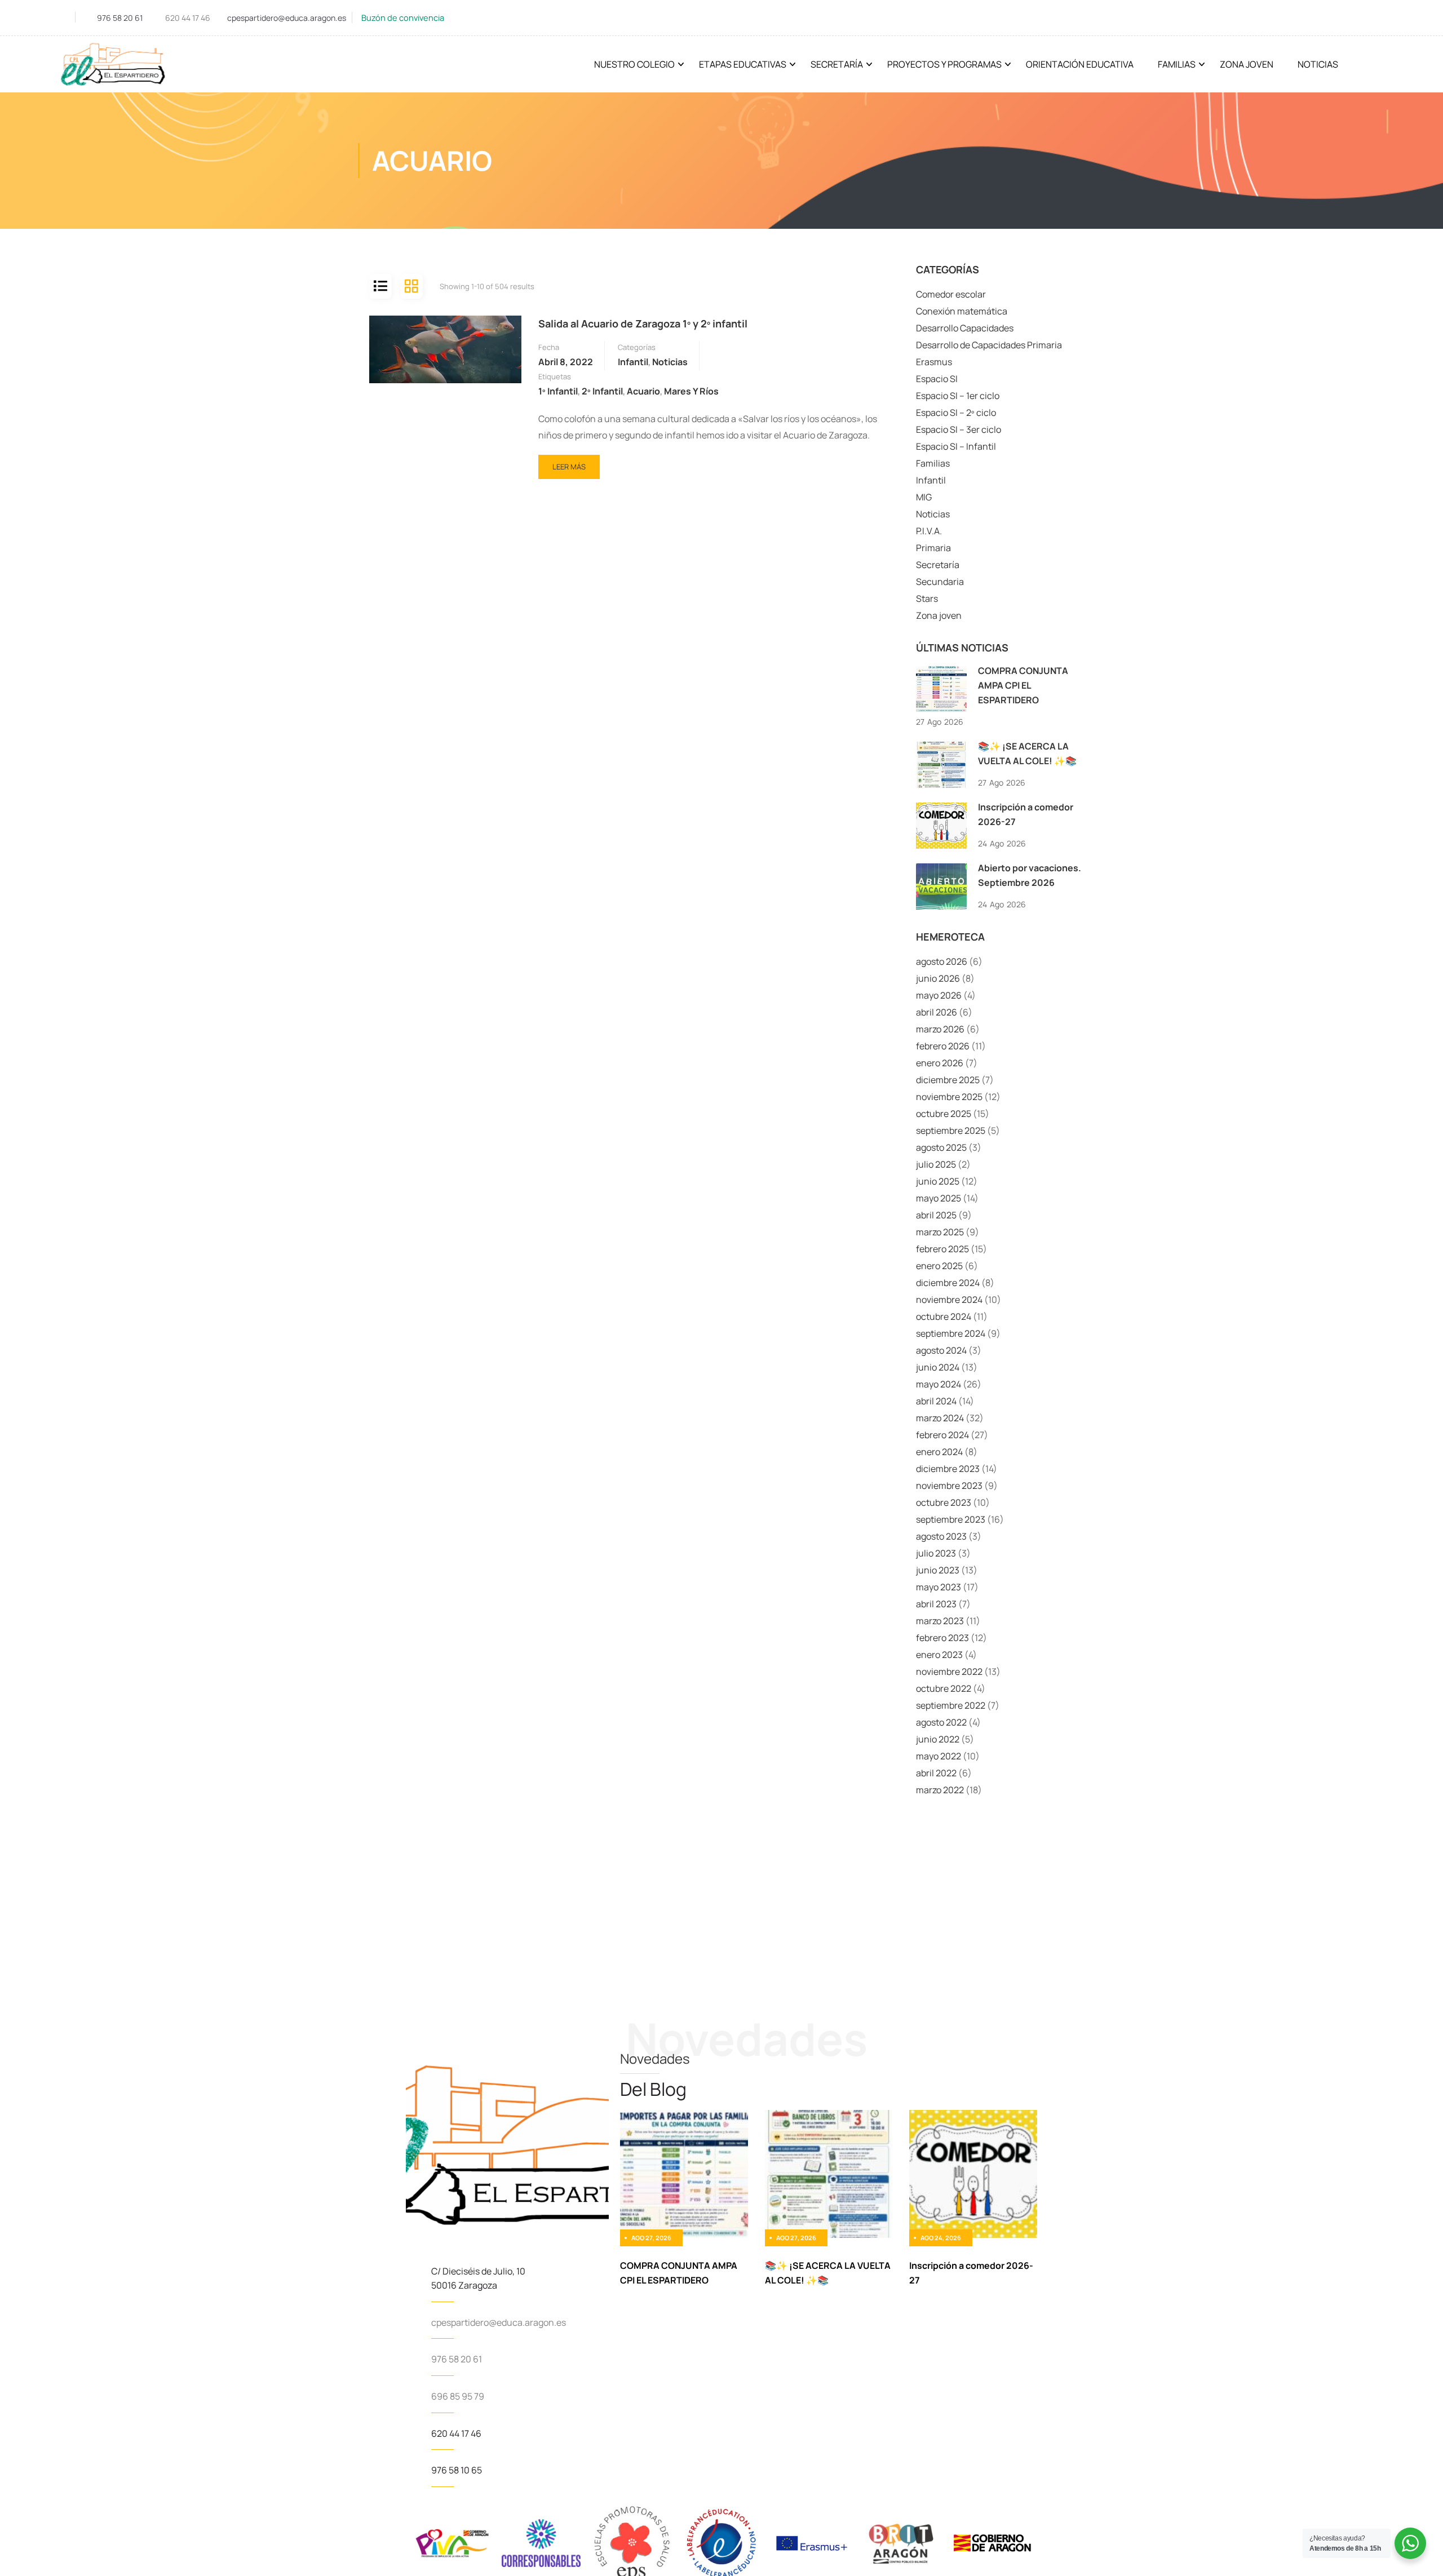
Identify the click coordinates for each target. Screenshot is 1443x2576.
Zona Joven (1247, 64)
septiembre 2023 (951, 1519)
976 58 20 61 (120, 18)
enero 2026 (940, 1063)
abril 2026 (937, 1012)
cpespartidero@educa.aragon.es (287, 18)
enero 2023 (939, 1655)
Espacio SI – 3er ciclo (959, 429)
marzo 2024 (940, 1418)
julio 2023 (936, 1553)
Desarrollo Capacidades (965, 328)
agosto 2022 (941, 1722)
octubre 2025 (944, 1114)
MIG (924, 497)
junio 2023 (938, 1570)
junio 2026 (938, 978)
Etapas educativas (743, 64)
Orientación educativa (1080, 64)
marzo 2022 (940, 1790)
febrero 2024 (942, 1435)
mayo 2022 (939, 1756)
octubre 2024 (944, 1316)
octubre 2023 (944, 1502)
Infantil (633, 362)
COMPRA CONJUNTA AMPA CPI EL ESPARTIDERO (1023, 685)
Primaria (933, 548)
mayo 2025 (939, 1198)
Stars (927, 598)
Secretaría (837, 64)
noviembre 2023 (949, 1486)
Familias (1177, 64)
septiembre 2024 (951, 1333)
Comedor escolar (951, 294)
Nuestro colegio (634, 64)
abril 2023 (936, 1604)
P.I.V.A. (929, 531)
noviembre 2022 (949, 1671)
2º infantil (602, 391)
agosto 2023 (941, 1536)
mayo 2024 (939, 1384)
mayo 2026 (939, 995)
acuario (643, 391)
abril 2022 (936, 1773)
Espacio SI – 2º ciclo (956, 413)
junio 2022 (938, 1739)
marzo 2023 (940, 1621)
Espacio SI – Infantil (956, 446)
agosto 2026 (942, 961)
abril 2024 (936, 1401)
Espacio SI (937, 379)
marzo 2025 (940, 1232)
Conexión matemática (962, 311)
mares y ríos (691, 391)
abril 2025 (936, 1215)
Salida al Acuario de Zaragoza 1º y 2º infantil (643, 323)
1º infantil (558, 391)
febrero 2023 (942, 1638)
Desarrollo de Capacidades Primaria (989, 345)
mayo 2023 (939, 1587)
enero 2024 (939, 1452)
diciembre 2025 (948, 1080)
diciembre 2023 (948, 1469)
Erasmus (934, 362)
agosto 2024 (941, 1350)
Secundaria (940, 582)
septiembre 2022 (951, 1705)
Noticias (1318, 64)
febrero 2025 (942, 1249)
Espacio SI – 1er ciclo (958, 396)
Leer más (570, 463)
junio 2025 (938, 1181)
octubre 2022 (944, 1688)
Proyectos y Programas (944, 64)
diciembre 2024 (948, 1283)
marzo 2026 (940, 1029)
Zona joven (939, 615)
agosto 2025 (941, 1147)
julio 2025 (936, 1164)
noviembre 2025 (949, 1097)
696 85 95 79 (458, 2396)
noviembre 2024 (949, 1300)
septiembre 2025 (951, 1130)
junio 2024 (938, 1367)
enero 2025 (939, 1266)
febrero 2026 (943, 1046)
